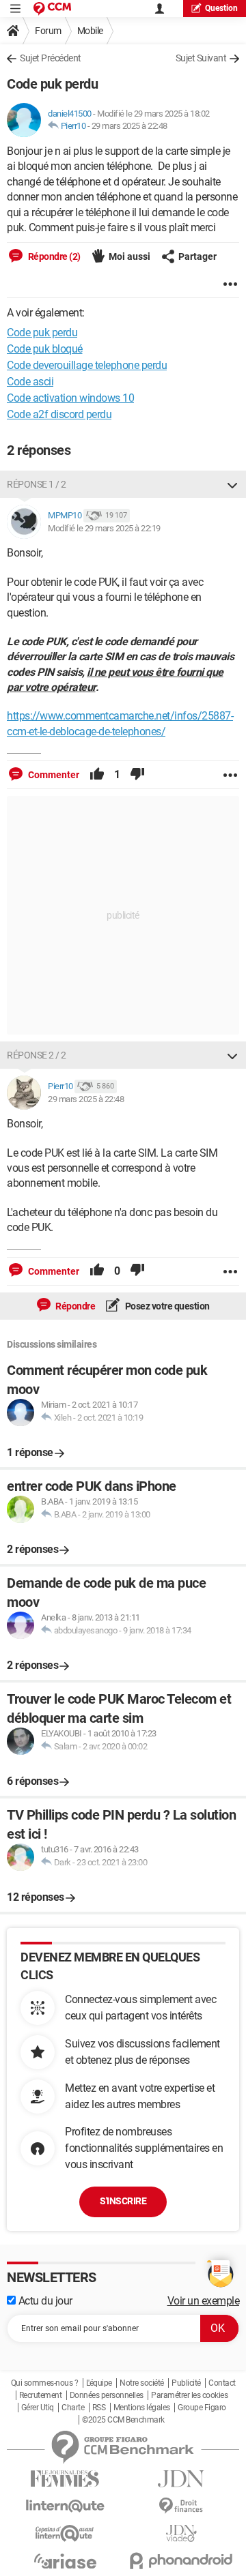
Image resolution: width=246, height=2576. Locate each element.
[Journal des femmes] (65, 2479)
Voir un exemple (204, 2301)
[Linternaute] (65, 2506)
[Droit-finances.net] (181, 2506)
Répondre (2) (53, 256)
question (221, 8)
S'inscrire (123, 2201)
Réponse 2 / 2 (37, 1055)
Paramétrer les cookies (189, 2395)
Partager (197, 256)
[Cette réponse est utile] (97, 775)
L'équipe (99, 2383)
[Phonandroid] (181, 2561)
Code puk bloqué (45, 349)
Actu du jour (44, 2301)
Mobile (90, 31)
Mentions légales (142, 2408)
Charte (73, 2408)
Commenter (53, 775)
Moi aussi (129, 256)
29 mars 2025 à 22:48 (129, 126)
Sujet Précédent (51, 58)
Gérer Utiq (38, 2408)
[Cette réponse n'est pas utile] (137, 775)
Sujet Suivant (201, 58)
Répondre (75, 1306)
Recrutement (41, 2395)
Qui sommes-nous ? (45, 2383)
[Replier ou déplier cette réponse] (232, 484)
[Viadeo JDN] (181, 2533)
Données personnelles (107, 2395)
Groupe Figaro (202, 2408)
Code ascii (30, 382)
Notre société (142, 2383)
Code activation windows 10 (70, 398)
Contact (222, 2383)
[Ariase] (65, 2561)
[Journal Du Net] (181, 2479)
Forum (48, 31)
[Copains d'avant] (65, 2533)
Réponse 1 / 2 (37, 484)
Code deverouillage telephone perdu (87, 365)
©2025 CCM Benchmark (123, 2420)
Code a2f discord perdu (59, 414)
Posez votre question (166, 1306)
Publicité (186, 2383)
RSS (99, 2408)
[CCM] (52, 9)
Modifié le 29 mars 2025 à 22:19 (104, 528)
